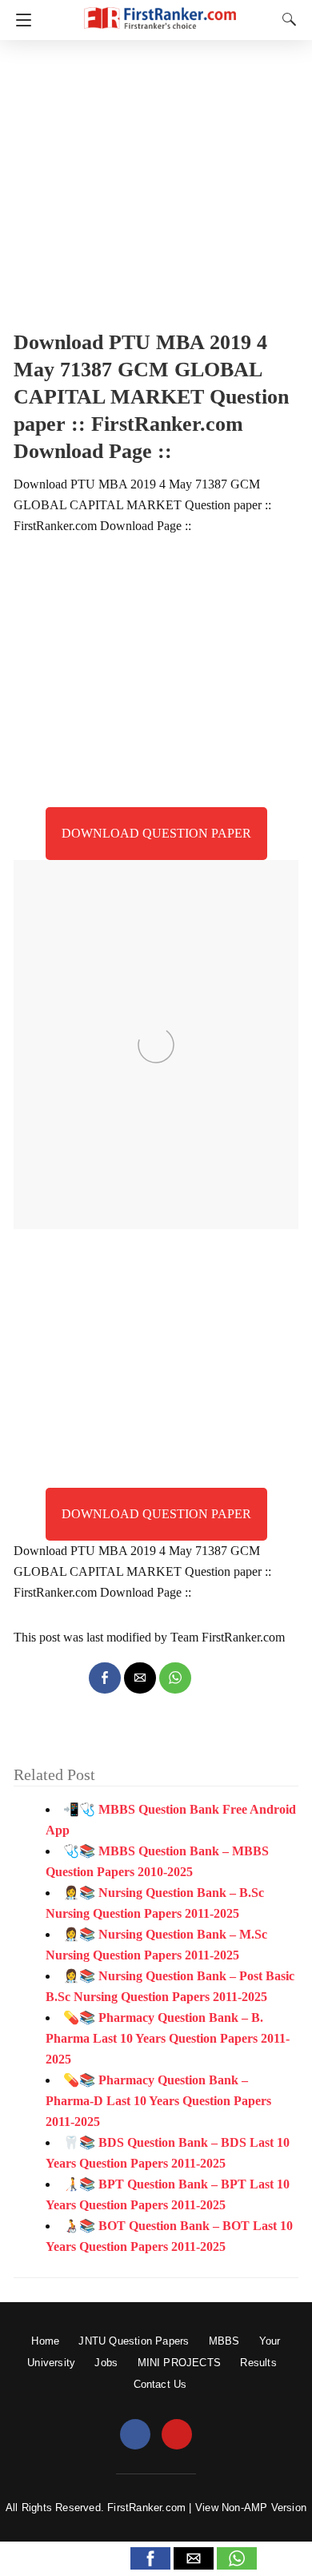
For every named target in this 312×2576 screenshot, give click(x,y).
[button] (150, 2558)
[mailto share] (140, 1678)
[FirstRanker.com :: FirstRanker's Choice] (160, 11)
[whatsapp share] (175, 1678)
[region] (156, 180)
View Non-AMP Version (251, 2508)
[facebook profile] (135, 2435)
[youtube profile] (177, 2435)
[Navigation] (20, 20)
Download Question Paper (156, 833)
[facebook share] (105, 1678)
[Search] (286, 19)
